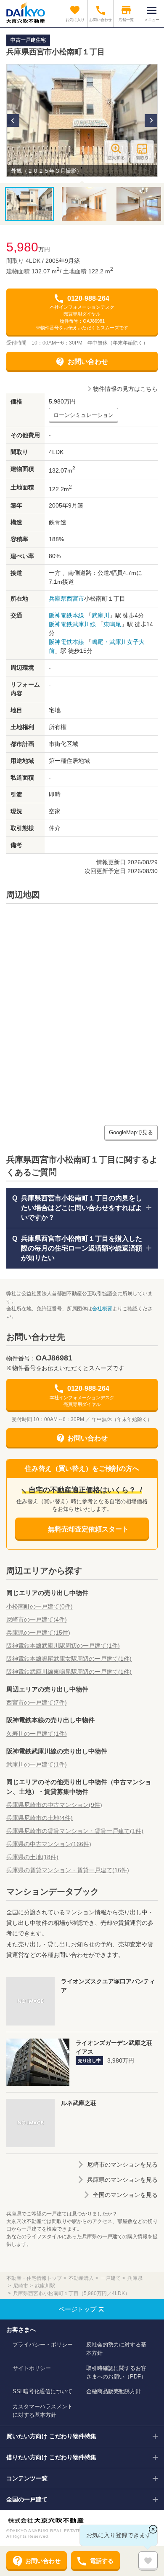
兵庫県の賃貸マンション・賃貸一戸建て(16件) (68, 1870)
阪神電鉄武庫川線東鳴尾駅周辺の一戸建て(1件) (69, 1672)
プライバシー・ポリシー (43, 2345)
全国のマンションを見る (125, 2195)
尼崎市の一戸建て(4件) (37, 1619)
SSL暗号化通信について (42, 2391)
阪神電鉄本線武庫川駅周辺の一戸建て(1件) (63, 1646)
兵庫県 (58, 599)
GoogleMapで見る (131, 1132)
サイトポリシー (32, 2368)
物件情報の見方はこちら (125, 389)
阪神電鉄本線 (66, 615)
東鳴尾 (112, 624)
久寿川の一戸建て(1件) (37, 1734)
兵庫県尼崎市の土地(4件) (40, 1818)
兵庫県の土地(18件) (32, 1857)
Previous (13, 120)
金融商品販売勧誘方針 (114, 2391)
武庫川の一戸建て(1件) (37, 1764)
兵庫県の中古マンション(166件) (49, 1844)
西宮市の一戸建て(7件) (37, 1702)
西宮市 (75, 599)
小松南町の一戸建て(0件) (40, 1606)
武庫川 (101, 615)
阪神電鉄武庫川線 (72, 624)
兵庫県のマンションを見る (122, 2180)
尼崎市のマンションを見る (122, 2164)
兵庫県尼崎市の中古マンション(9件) (54, 1805)
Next (151, 120)
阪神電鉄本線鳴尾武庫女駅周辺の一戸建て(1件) (69, 1659)
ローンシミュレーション (83, 415)
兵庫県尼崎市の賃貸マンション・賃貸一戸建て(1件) (75, 1831)
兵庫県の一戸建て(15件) (38, 1633)
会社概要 (102, 1309)
